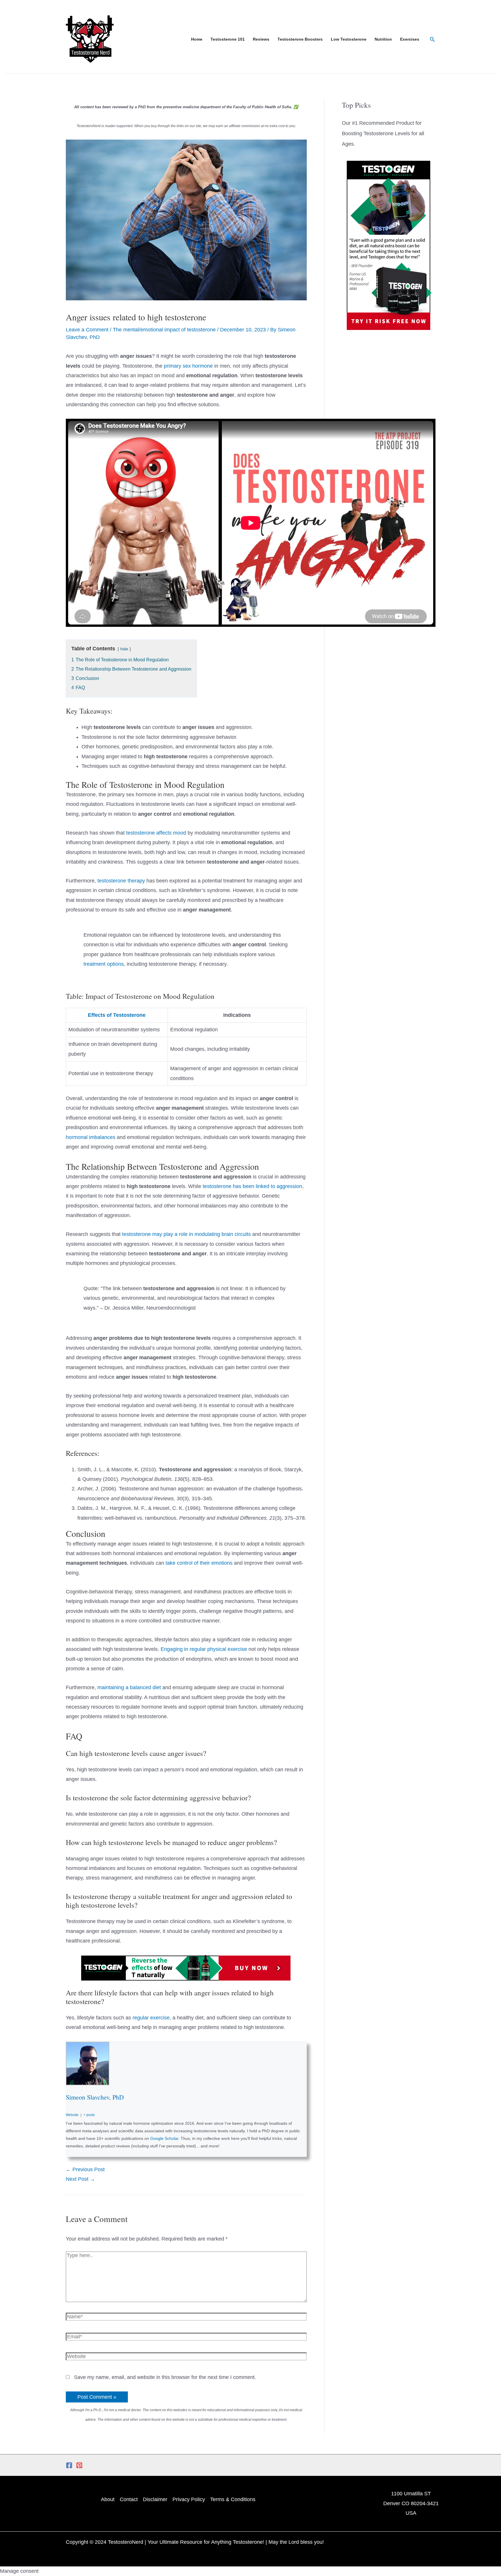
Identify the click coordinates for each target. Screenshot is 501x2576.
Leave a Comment (87, 330)
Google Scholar (164, 2138)
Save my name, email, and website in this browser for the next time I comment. (165, 2377)
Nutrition (383, 39)
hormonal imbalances (91, 1137)
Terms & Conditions (233, 2499)
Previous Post (85, 2169)
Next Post (80, 2179)
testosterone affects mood (156, 833)
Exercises (410, 39)
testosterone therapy (121, 881)
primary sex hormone (188, 366)
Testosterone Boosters (300, 39)
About (108, 2499)
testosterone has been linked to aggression (252, 1186)
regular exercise (151, 2018)
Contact (129, 2499)
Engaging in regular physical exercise (204, 1649)
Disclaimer (155, 2499)
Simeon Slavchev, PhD (95, 2097)
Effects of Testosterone (117, 1015)
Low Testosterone (349, 39)
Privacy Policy (189, 2499)
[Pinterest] (79, 2465)
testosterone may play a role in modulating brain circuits (186, 1234)
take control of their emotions (199, 1563)
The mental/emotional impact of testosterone (164, 330)
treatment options (104, 964)
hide (124, 649)
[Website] (186, 2357)
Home (197, 39)
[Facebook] (69, 2465)
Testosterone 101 (228, 39)
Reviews (261, 39)
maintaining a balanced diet (129, 1687)
